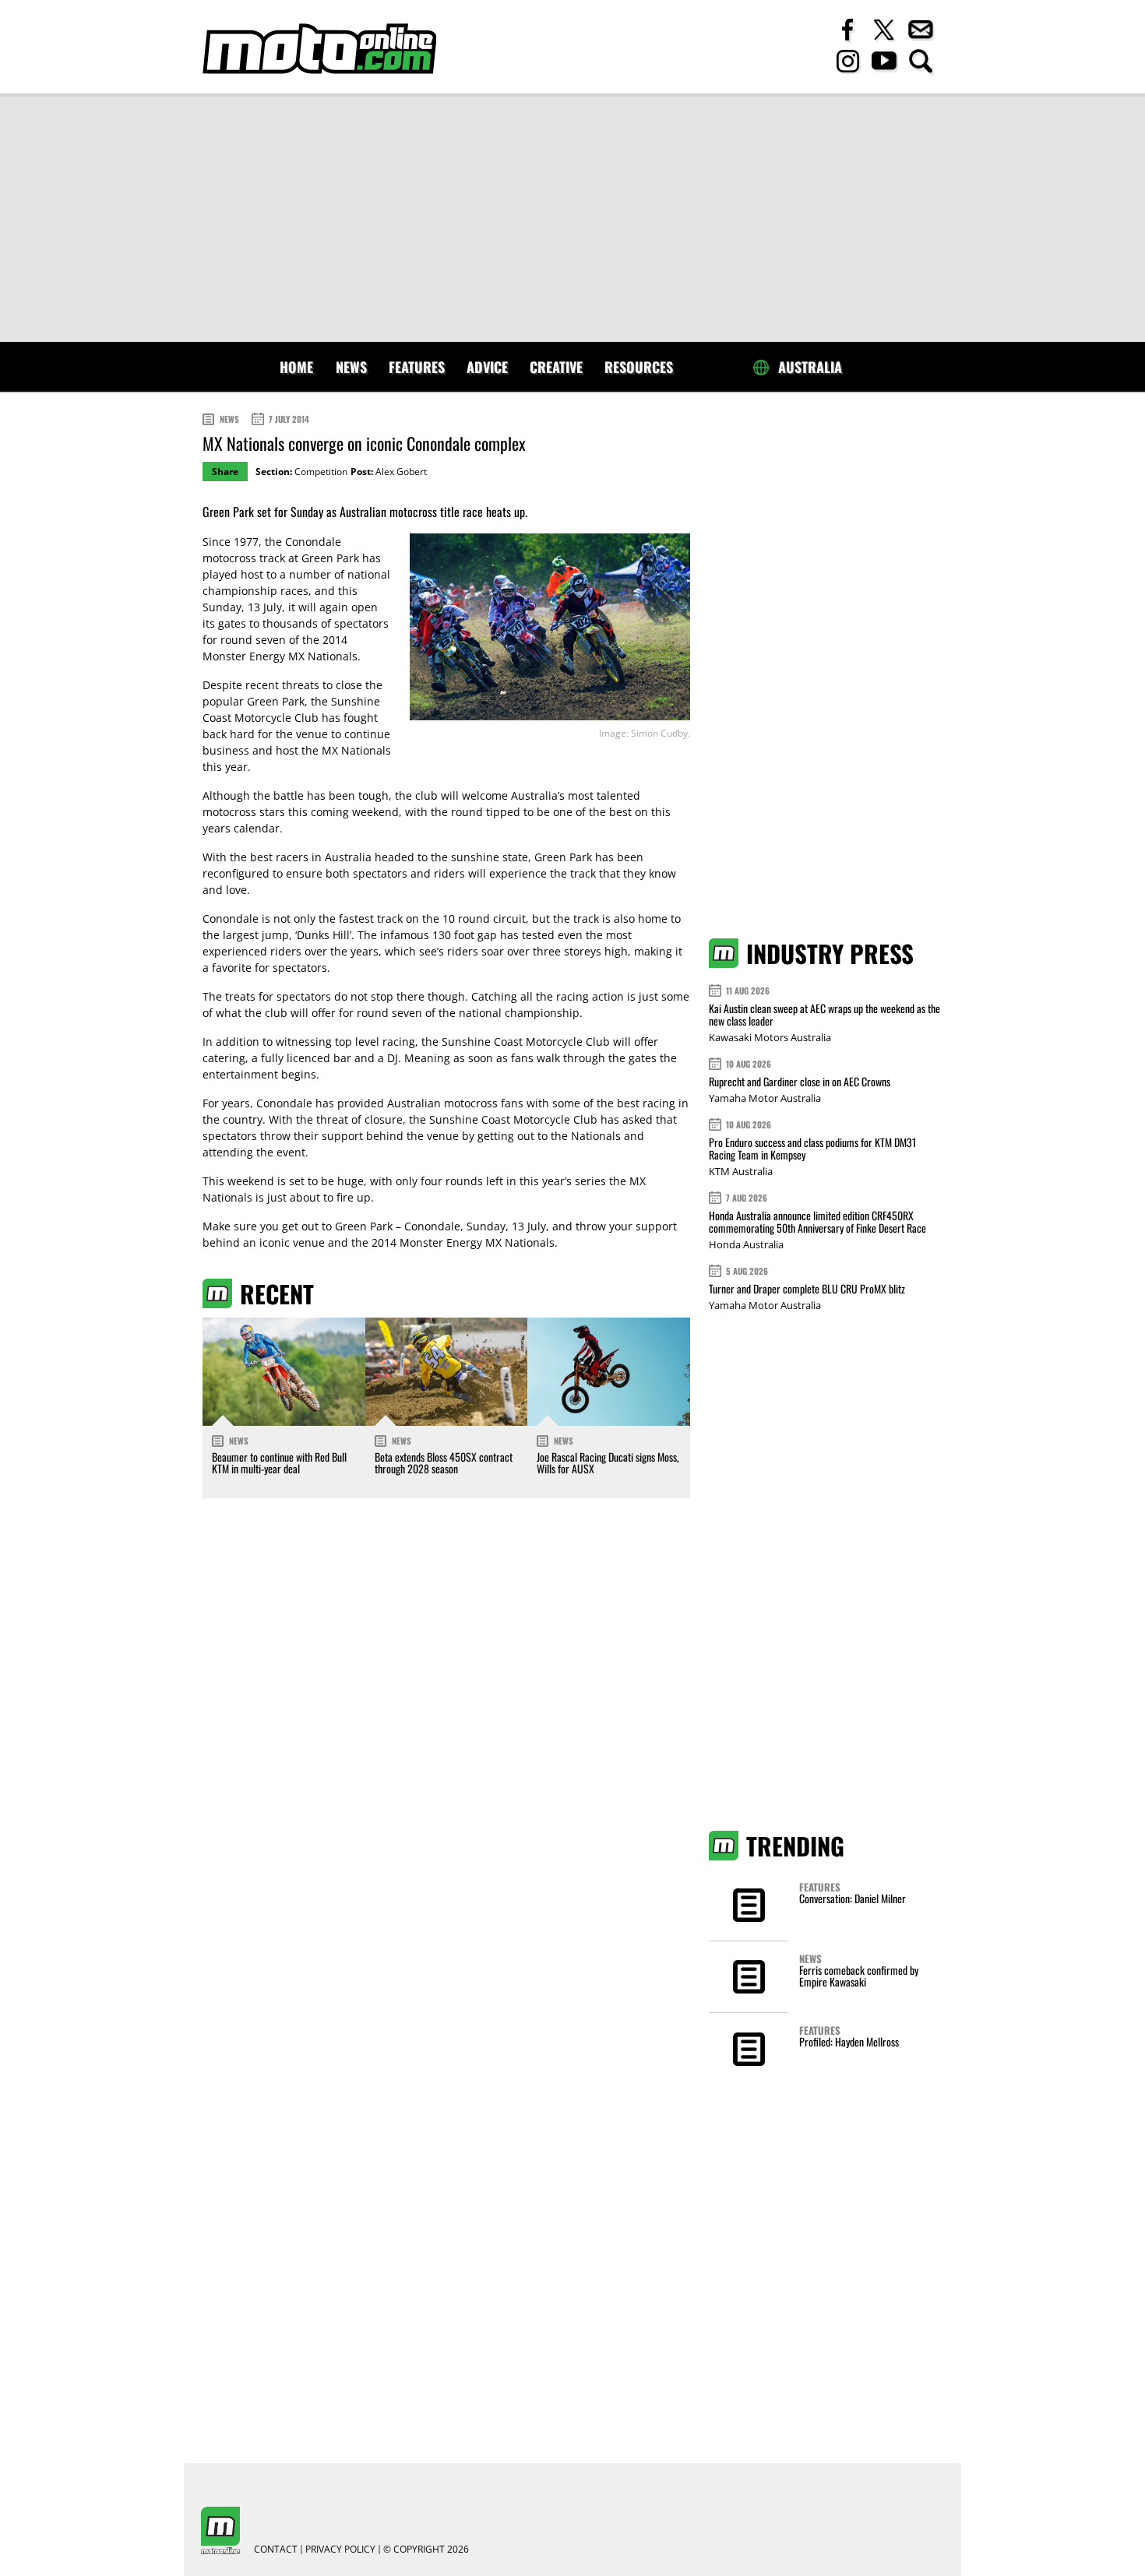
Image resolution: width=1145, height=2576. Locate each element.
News (351, 367)
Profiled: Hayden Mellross (849, 2041)
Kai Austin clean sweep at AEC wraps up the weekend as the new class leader (824, 1014)
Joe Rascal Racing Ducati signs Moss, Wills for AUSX (608, 1462)
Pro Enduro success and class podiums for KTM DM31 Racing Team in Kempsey (812, 1148)
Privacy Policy (340, 2550)
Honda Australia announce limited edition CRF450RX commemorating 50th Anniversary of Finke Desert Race (817, 1221)
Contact (276, 2550)
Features (417, 367)
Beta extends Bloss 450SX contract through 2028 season (444, 1462)
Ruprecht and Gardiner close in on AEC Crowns (800, 1081)
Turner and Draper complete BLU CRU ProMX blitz (807, 1288)
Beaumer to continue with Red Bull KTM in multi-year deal (279, 1462)
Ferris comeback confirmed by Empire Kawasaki (859, 1976)
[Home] (319, 49)
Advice (487, 367)
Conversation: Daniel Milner (853, 1898)
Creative (556, 367)
